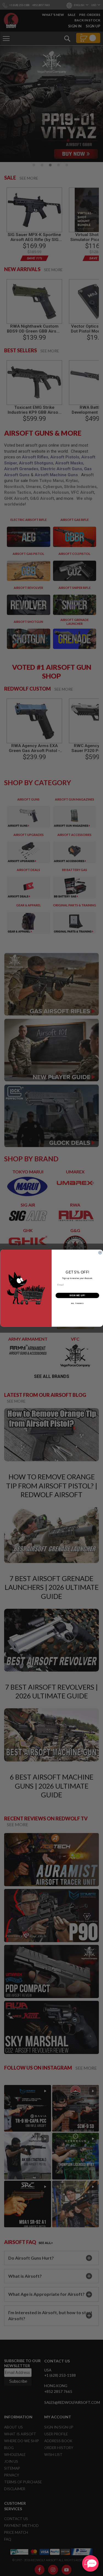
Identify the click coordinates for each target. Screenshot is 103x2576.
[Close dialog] (100, 1252)
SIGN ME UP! (77, 1295)
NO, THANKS (77, 1303)
